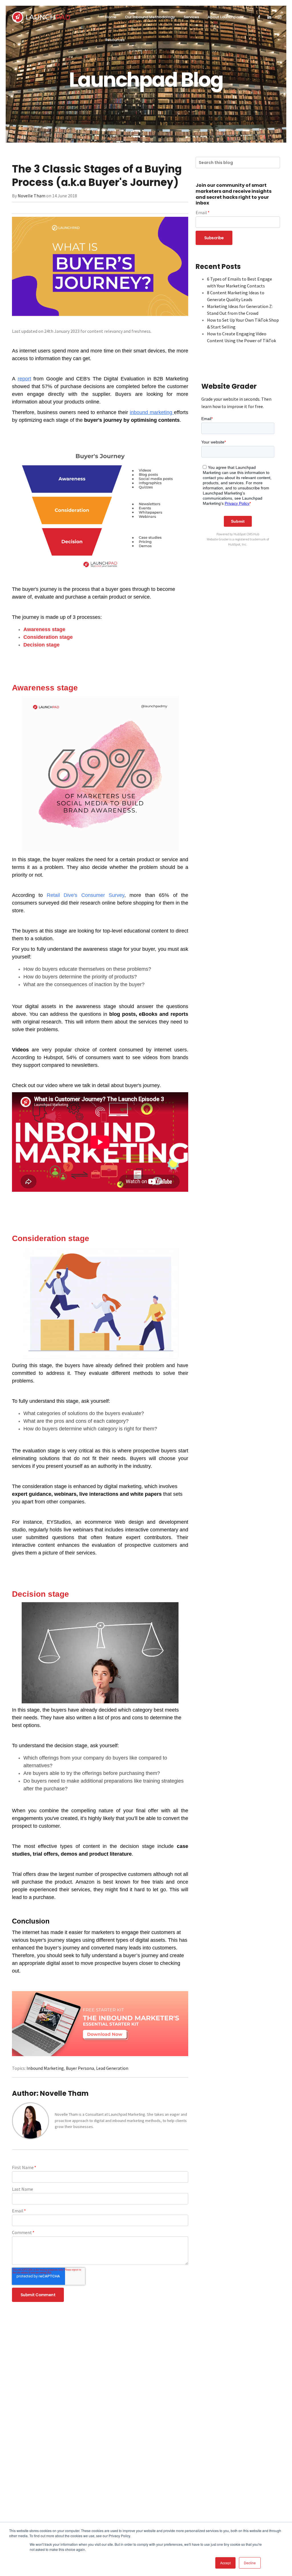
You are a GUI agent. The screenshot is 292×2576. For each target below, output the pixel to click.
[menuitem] (259, 17)
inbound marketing (151, 412)
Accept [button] (225, 2563)
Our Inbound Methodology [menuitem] (150, 17)
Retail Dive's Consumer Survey (86, 895)
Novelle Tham (32, 196)
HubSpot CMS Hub (246, 534)
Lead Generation (112, 2068)
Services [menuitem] (191, 17)
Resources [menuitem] (115, 40)
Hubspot (53, 1057)
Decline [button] (250, 2563)
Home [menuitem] (111, 17)
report (24, 379)
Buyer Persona (80, 2068)
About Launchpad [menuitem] (224, 17)
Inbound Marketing (45, 2068)
